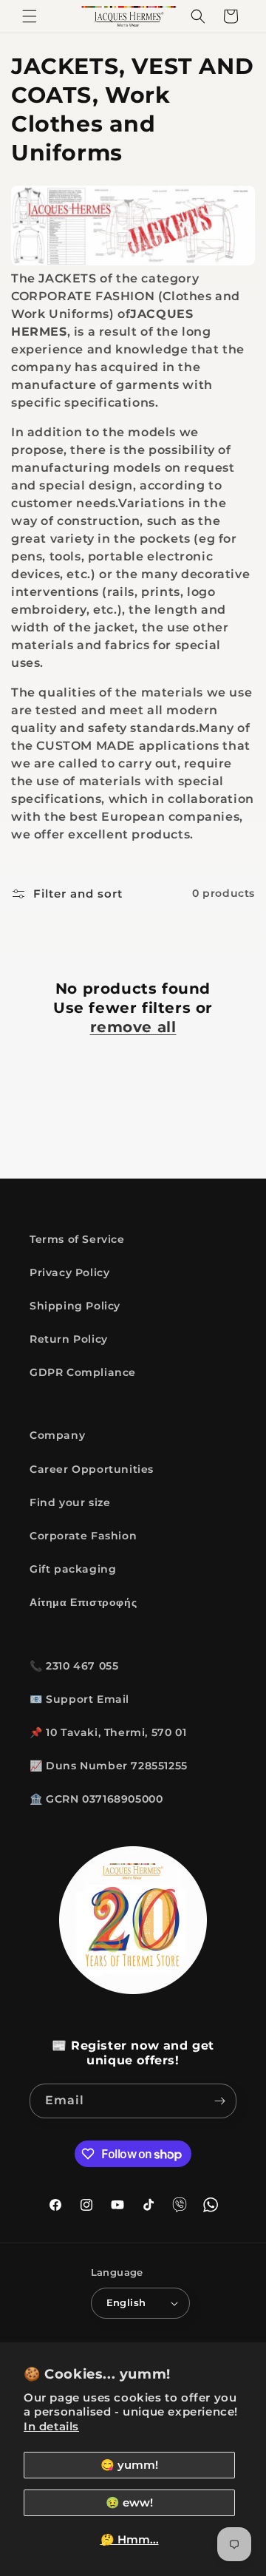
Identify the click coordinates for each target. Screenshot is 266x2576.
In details (51, 2426)
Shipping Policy (75, 1306)
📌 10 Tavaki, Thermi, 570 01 (108, 1732)
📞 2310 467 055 (74, 1666)
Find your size (70, 1502)
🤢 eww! (129, 2502)
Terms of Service (77, 1239)
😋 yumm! (129, 2465)
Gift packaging (73, 1569)
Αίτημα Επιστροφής (83, 1602)
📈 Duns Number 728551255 (109, 1766)
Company (57, 1435)
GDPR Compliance (83, 1372)
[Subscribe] (219, 2101)
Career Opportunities (92, 1469)
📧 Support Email (79, 1699)
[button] (30, 16)
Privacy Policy (69, 1272)
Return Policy (69, 1339)
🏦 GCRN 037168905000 (96, 1799)
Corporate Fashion (83, 1536)
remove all (133, 1027)
